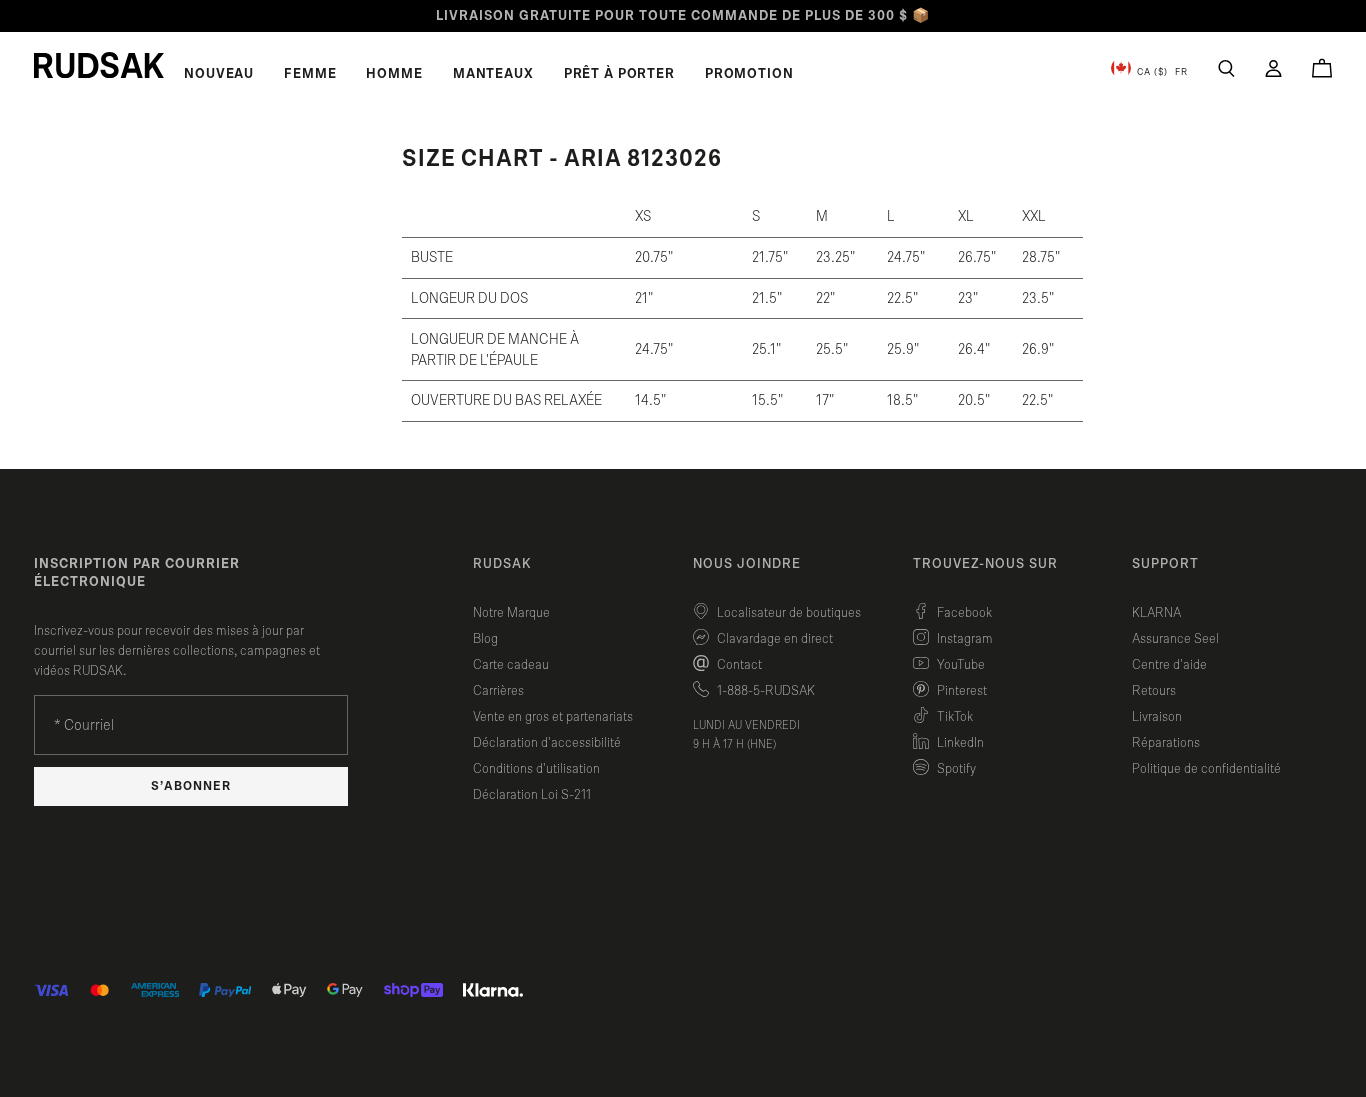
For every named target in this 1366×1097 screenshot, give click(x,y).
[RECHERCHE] (1226, 68)
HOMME (394, 74)
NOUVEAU (219, 74)
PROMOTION (749, 74)
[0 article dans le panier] (1322, 68)
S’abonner (190, 786)
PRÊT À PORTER (619, 74)
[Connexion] (1273, 68)
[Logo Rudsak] (99, 65)
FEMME (310, 74)
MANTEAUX (493, 74)
